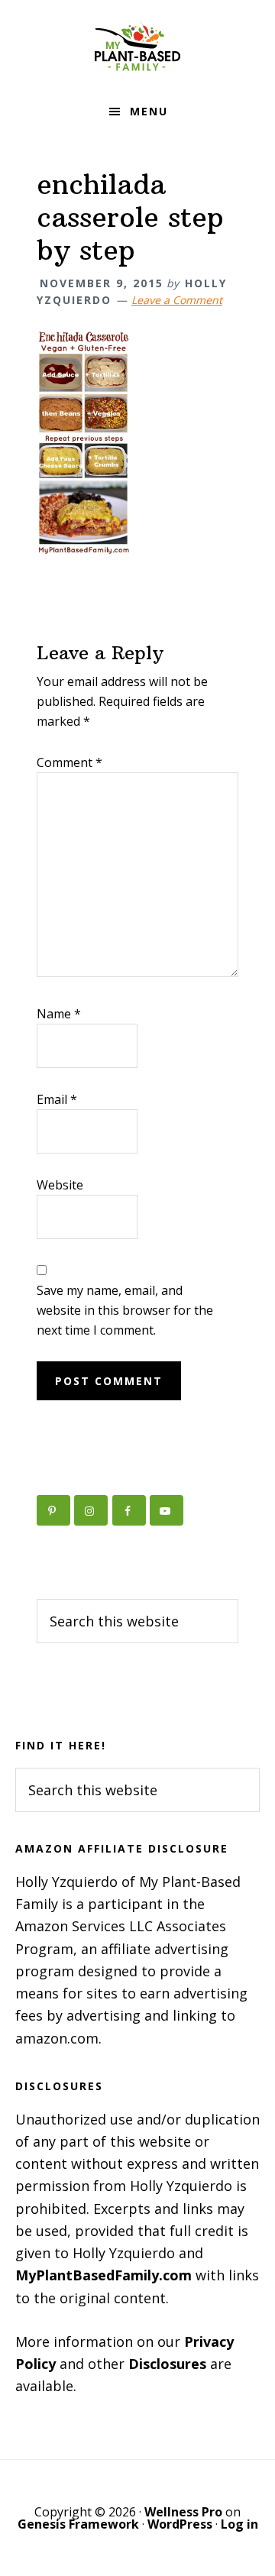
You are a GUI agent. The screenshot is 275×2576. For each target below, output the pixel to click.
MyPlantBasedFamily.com (104, 2275)
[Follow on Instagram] (91, 1510)
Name (59, 1014)
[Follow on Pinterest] (53, 1510)
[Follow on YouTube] (167, 1510)
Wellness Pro (183, 2512)
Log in (239, 2524)
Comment (70, 762)
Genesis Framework (78, 2524)
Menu (149, 111)
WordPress (180, 2524)
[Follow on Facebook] (129, 1510)
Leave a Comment (177, 300)
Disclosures (167, 2364)
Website (60, 1185)
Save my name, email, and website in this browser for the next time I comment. (125, 1310)
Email (57, 1099)
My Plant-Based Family (137, 46)
